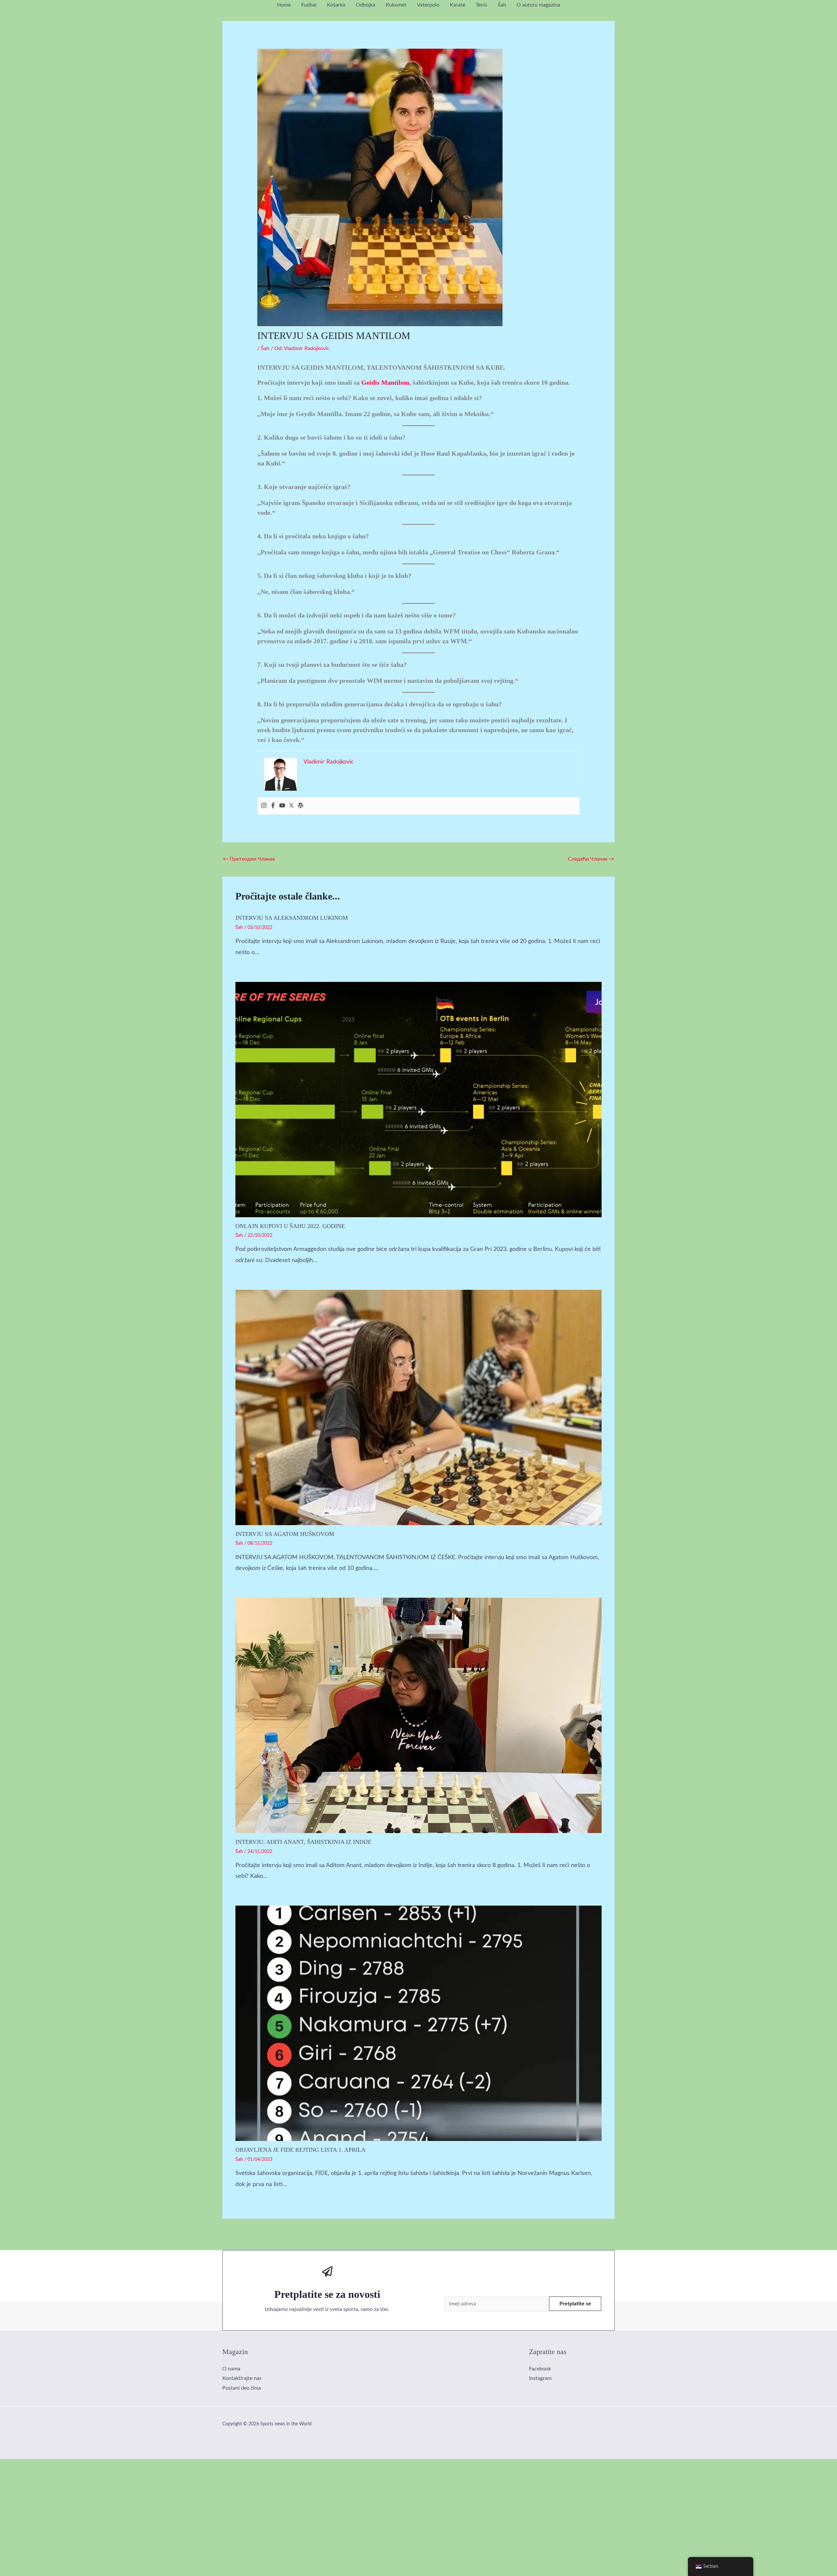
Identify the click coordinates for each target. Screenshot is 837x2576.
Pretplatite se (575, 2304)
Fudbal (309, 5)
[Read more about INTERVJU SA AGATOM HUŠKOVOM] (418, 1407)
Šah (502, 5)
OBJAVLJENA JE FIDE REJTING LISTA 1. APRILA (300, 2150)
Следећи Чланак (591, 859)
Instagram (540, 2378)
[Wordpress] (300, 806)
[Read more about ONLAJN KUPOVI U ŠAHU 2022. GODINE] (418, 1099)
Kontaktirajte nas (242, 2378)
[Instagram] (264, 806)
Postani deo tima (242, 2388)
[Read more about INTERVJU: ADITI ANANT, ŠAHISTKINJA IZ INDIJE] (418, 1715)
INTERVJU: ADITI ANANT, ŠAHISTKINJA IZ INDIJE (303, 1842)
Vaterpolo (428, 5)
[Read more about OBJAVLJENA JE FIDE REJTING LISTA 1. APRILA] (418, 2023)
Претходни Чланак (249, 859)
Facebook (540, 2369)
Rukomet (396, 5)
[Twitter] (291, 806)
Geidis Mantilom (385, 382)
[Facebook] (273, 806)
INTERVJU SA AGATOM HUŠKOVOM (285, 1534)
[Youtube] (282, 806)
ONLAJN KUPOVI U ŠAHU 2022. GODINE (290, 1226)
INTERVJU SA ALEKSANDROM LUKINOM (292, 918)
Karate (458, 5)
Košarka (336, 5)
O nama (231, 2369)
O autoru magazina (538, 5)
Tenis (481, 5)
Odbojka (366, 5)
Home (284, 5)
